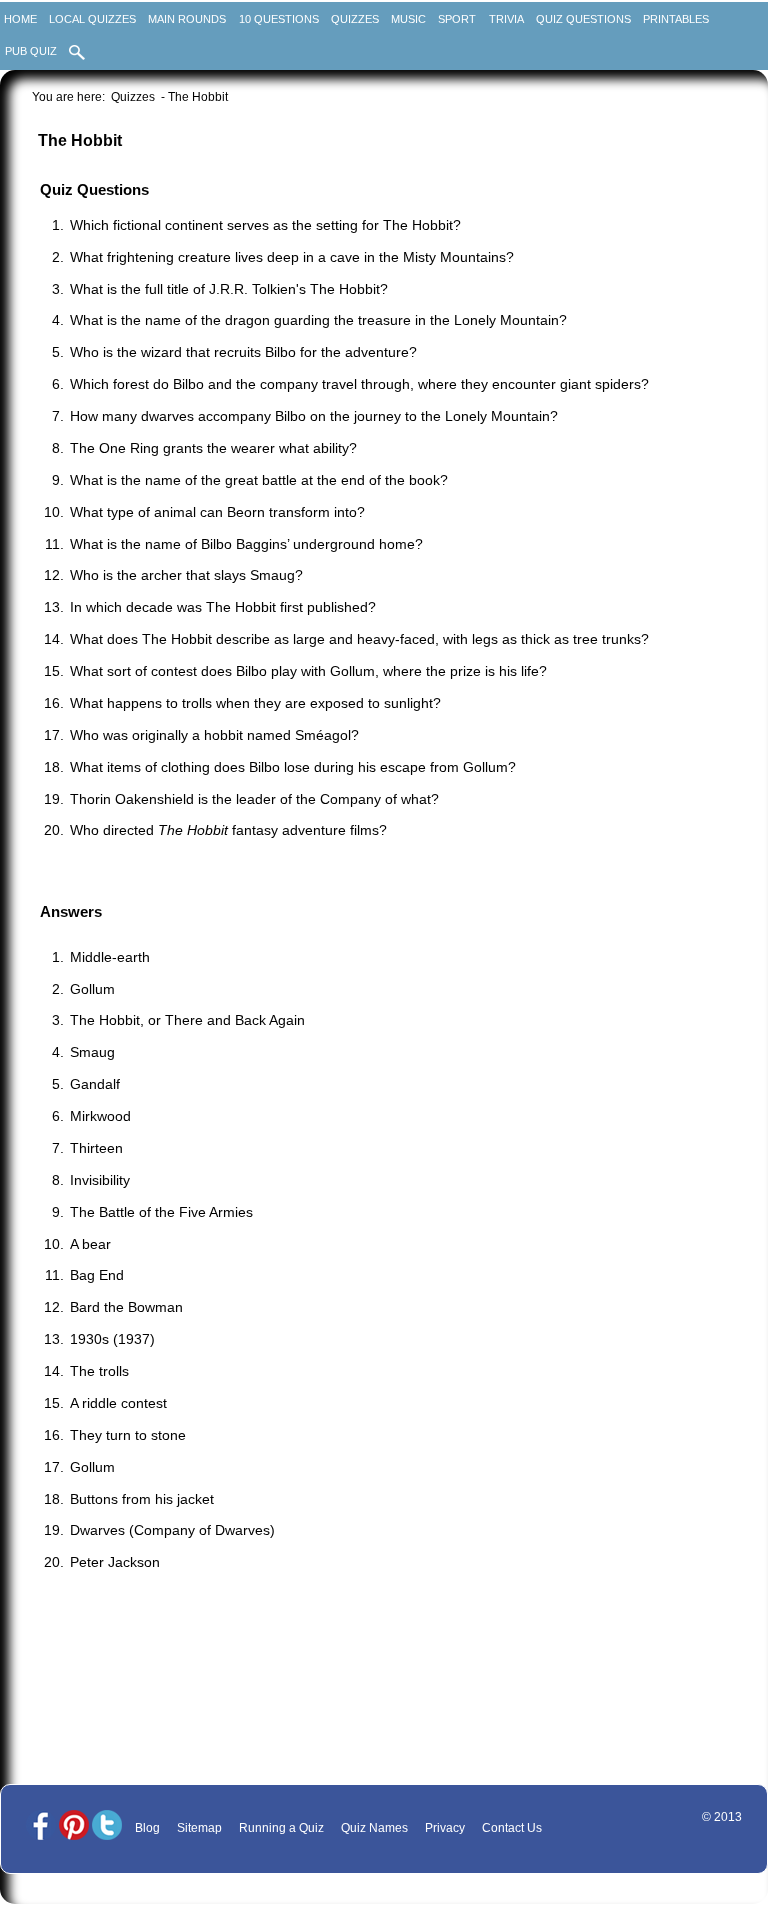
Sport (457, 19)
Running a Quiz (281, 1828)
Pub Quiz (31, 51)
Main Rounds (187, 19)
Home (20, 19)
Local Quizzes (92, 19)
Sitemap (199, 1828)
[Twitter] (107, 1826)
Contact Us (512, 1828)
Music (408, 19)
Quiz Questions (583, 19)
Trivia (506, 19)
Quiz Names (374, 1828)
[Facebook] (41, 1826)
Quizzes (355, 19)
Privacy (445, 1828)
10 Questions (279, 19)
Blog (147, 1828)
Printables (676, 19)
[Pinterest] (74, 1826)
